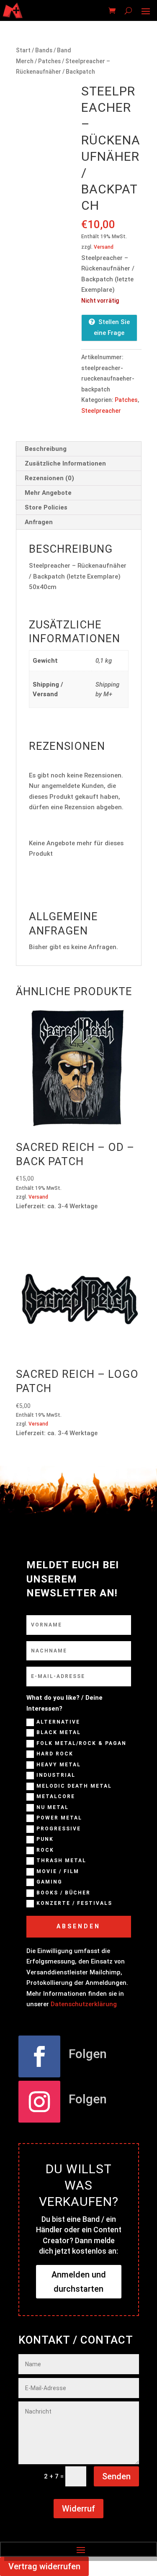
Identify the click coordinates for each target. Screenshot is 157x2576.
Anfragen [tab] (39, 522)
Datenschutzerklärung (84, 2004)
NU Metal (53, 1807)
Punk (45, 1839)
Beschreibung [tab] (46, 449)
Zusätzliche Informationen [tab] (65, 463)
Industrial (56, 1775)
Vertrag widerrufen (44, 2566)
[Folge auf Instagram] (39, 2102)
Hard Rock (55, 1754)
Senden (116, 2476)
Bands (44, 50)
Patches (49, 61)
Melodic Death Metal (74, 1786)
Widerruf (78, 2509)
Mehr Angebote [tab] (48, 493)
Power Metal (59, 1818)
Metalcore (56, 1796)
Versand (104, 247)
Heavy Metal (59, 1765)
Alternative (58, 1722)
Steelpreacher (101, 411)
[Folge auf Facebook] (39, 2056)
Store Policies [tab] (46, 507)
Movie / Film (58, 1871)
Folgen (88, 2054)
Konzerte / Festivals (74, 1903)
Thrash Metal (61, 1861)
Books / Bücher (63, 1893)
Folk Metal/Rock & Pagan (81, 1743)
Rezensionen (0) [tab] (49, 478)
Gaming (49, 1882)
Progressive (59, 1829)
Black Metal (59, 1732)
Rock (45, 1850)
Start (23, 50)
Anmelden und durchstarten (79, 2282)
